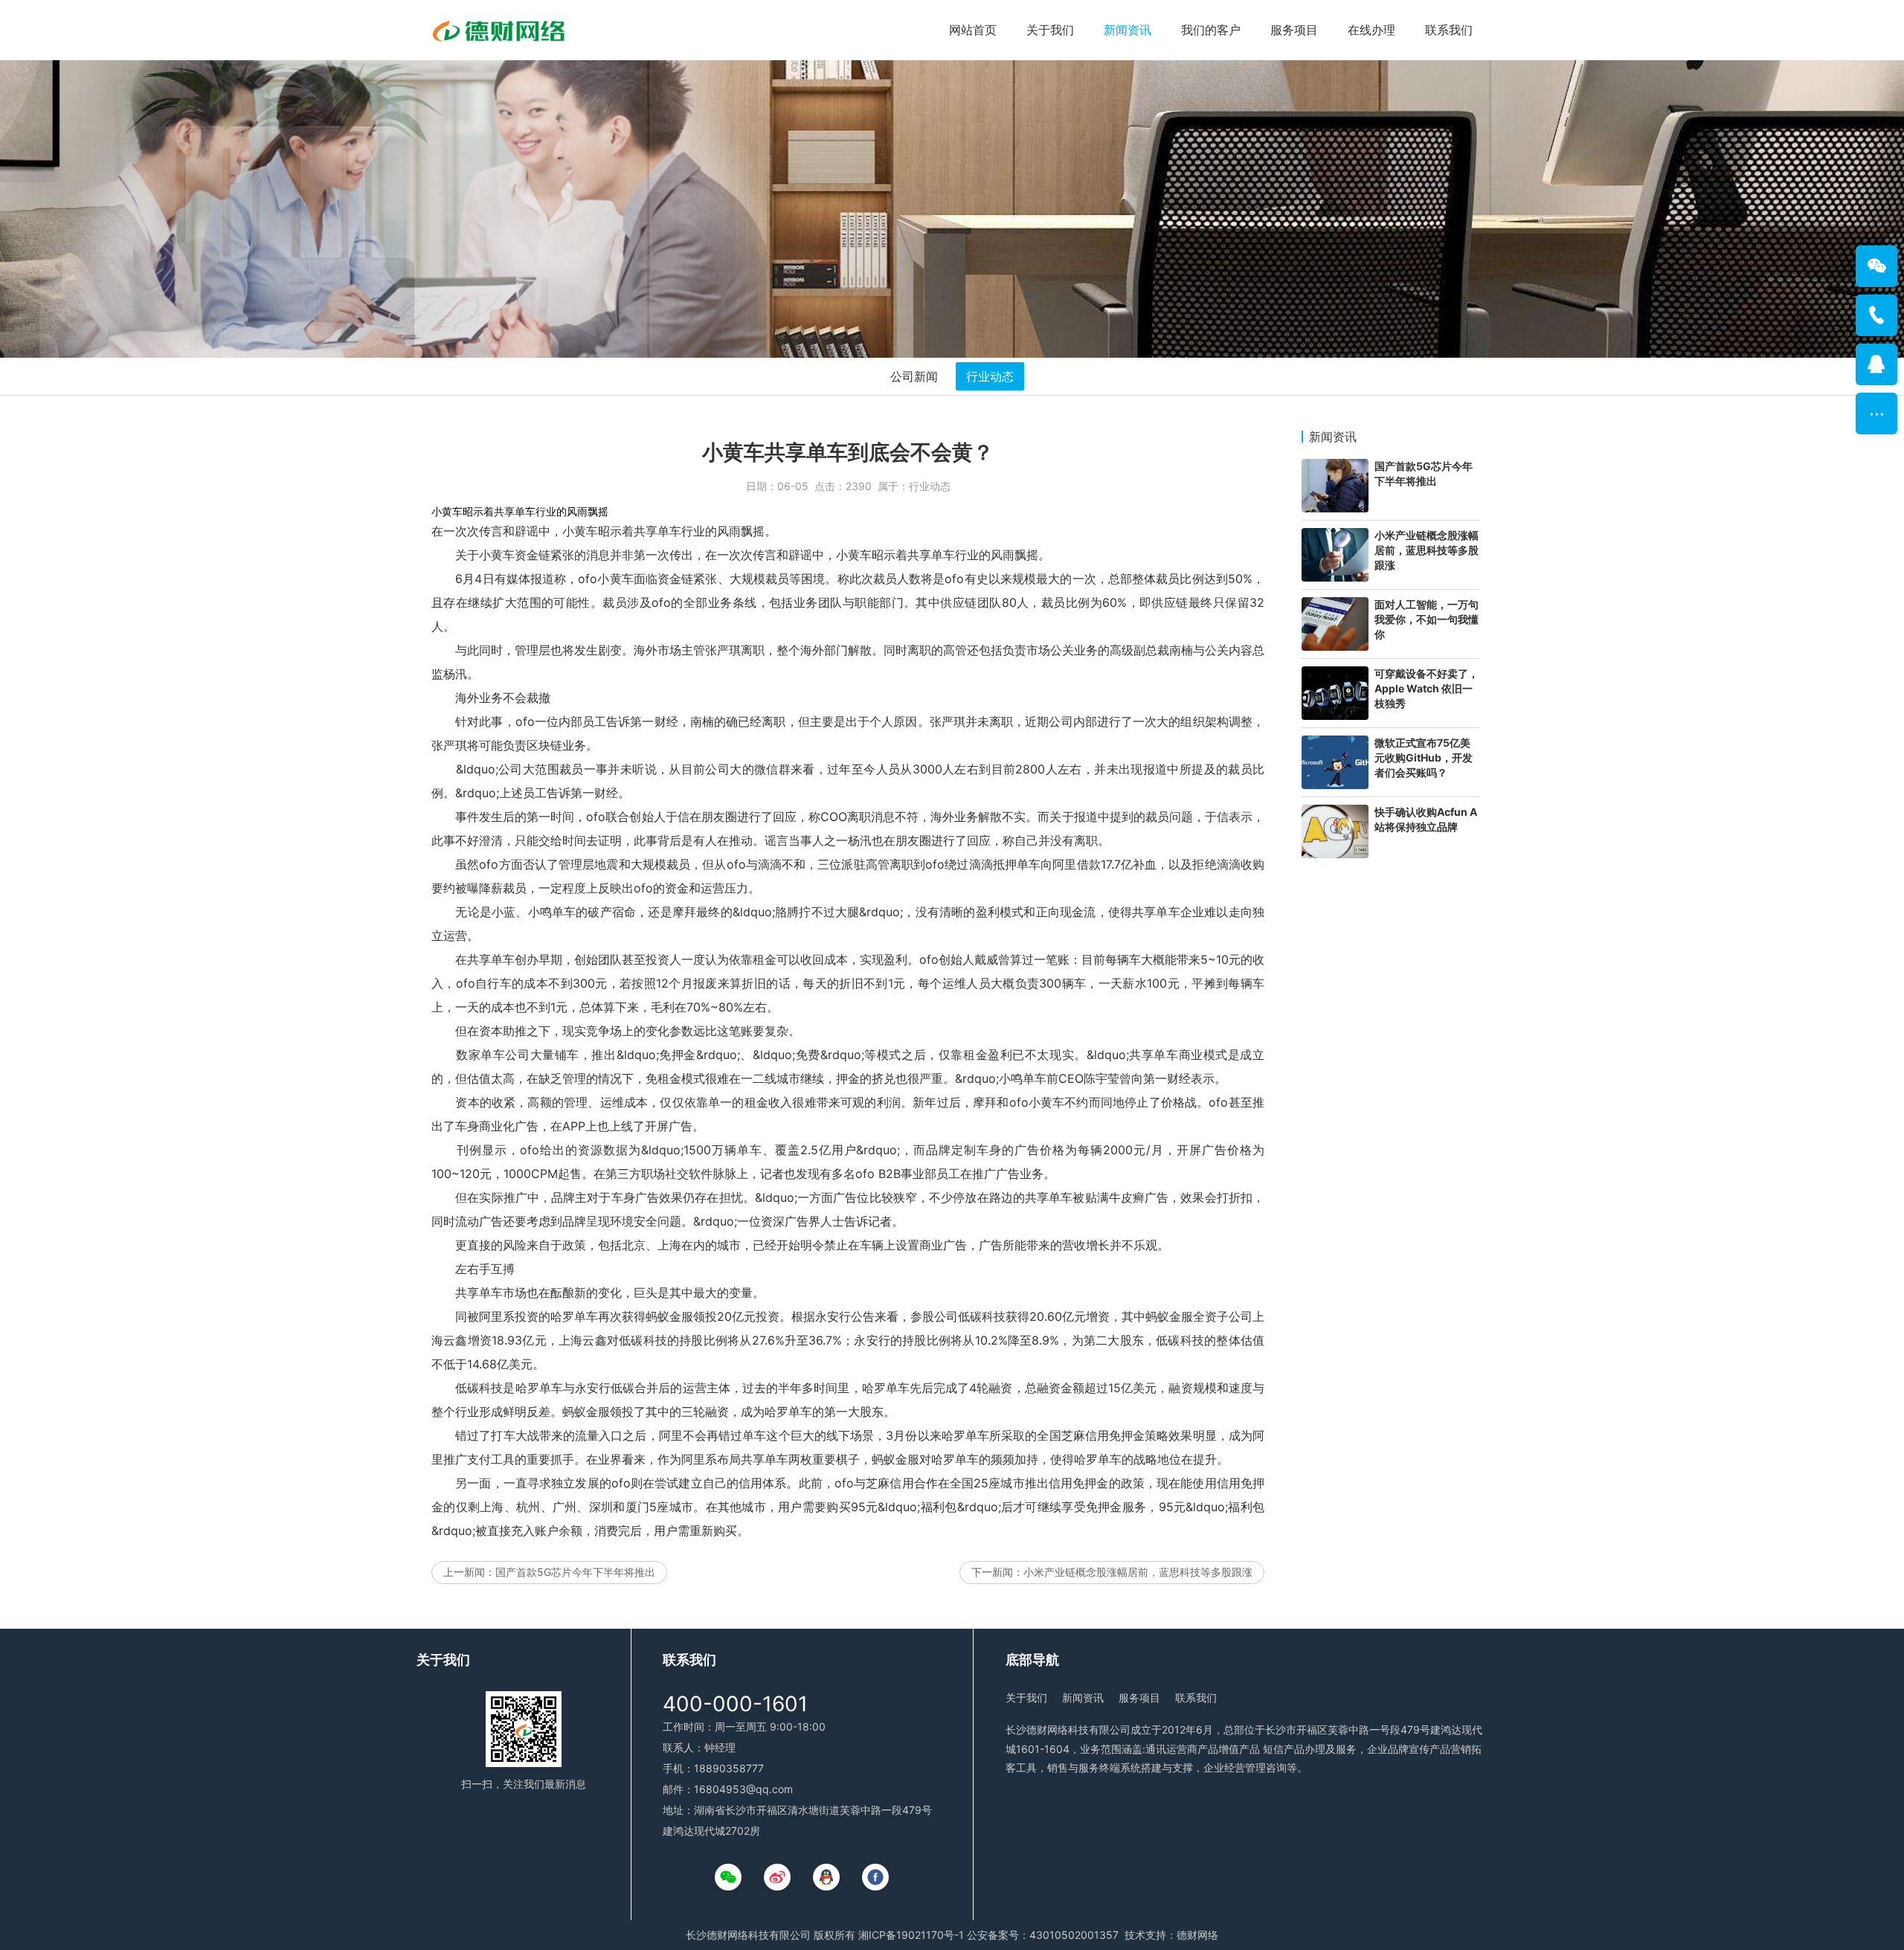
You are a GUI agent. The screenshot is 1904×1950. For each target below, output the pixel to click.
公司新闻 (914, 376)
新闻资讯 (1128, 30)
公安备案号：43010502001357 (1043, 1935)
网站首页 (973, 30)
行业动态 (990, 376)
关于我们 (1050, 30)
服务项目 (1294, 30)
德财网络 (1197, 1935)
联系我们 (1449, 30)
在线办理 (1371, 30)
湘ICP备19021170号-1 (911, 1935)
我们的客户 (1211, 30)
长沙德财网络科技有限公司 (748, 1935)
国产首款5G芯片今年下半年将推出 (575, 1572)
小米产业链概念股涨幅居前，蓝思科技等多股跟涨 (1138, 1572)
